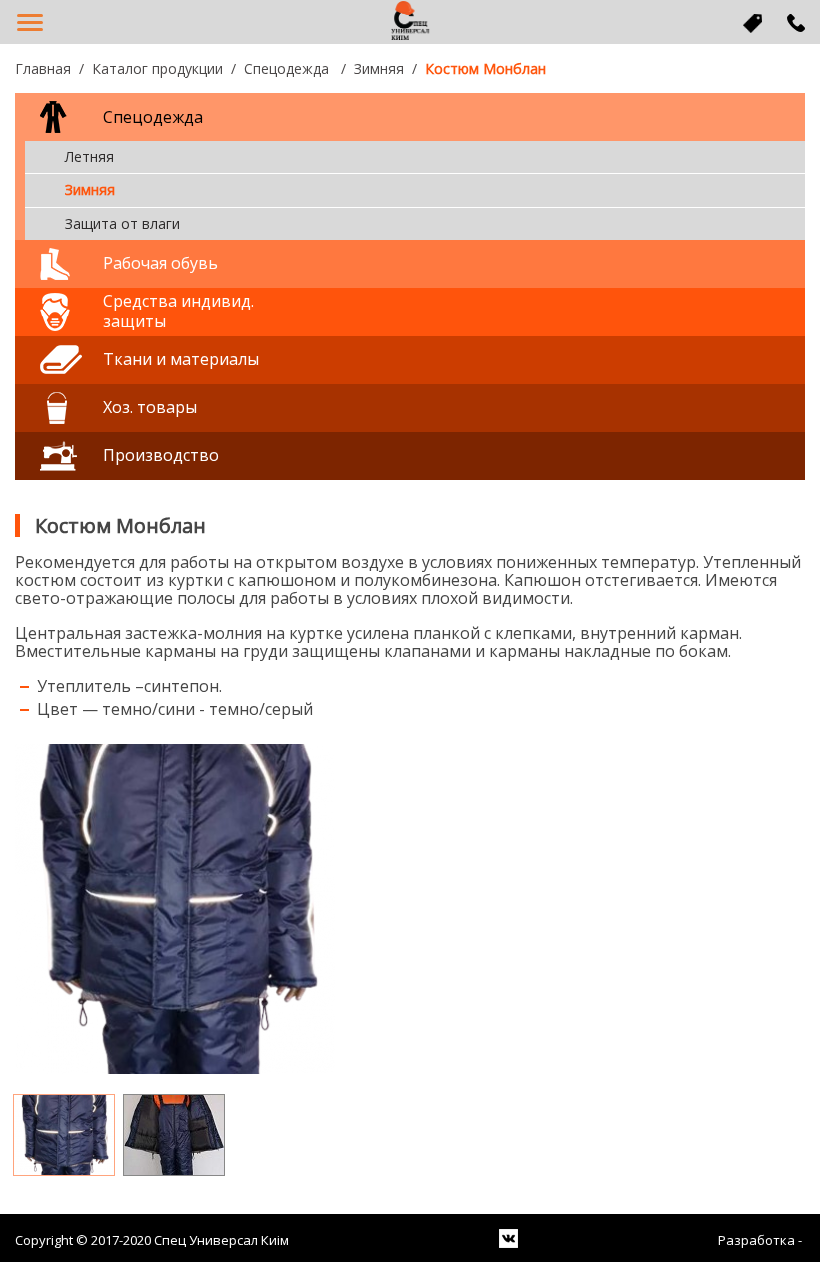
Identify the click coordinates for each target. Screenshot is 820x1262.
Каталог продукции (157, 68)
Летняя (89, 156)
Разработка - (761, 1240)
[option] (410, 909)
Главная (43, 68)
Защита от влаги (122, 223)
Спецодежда (288, 68)
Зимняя (379, 68)
